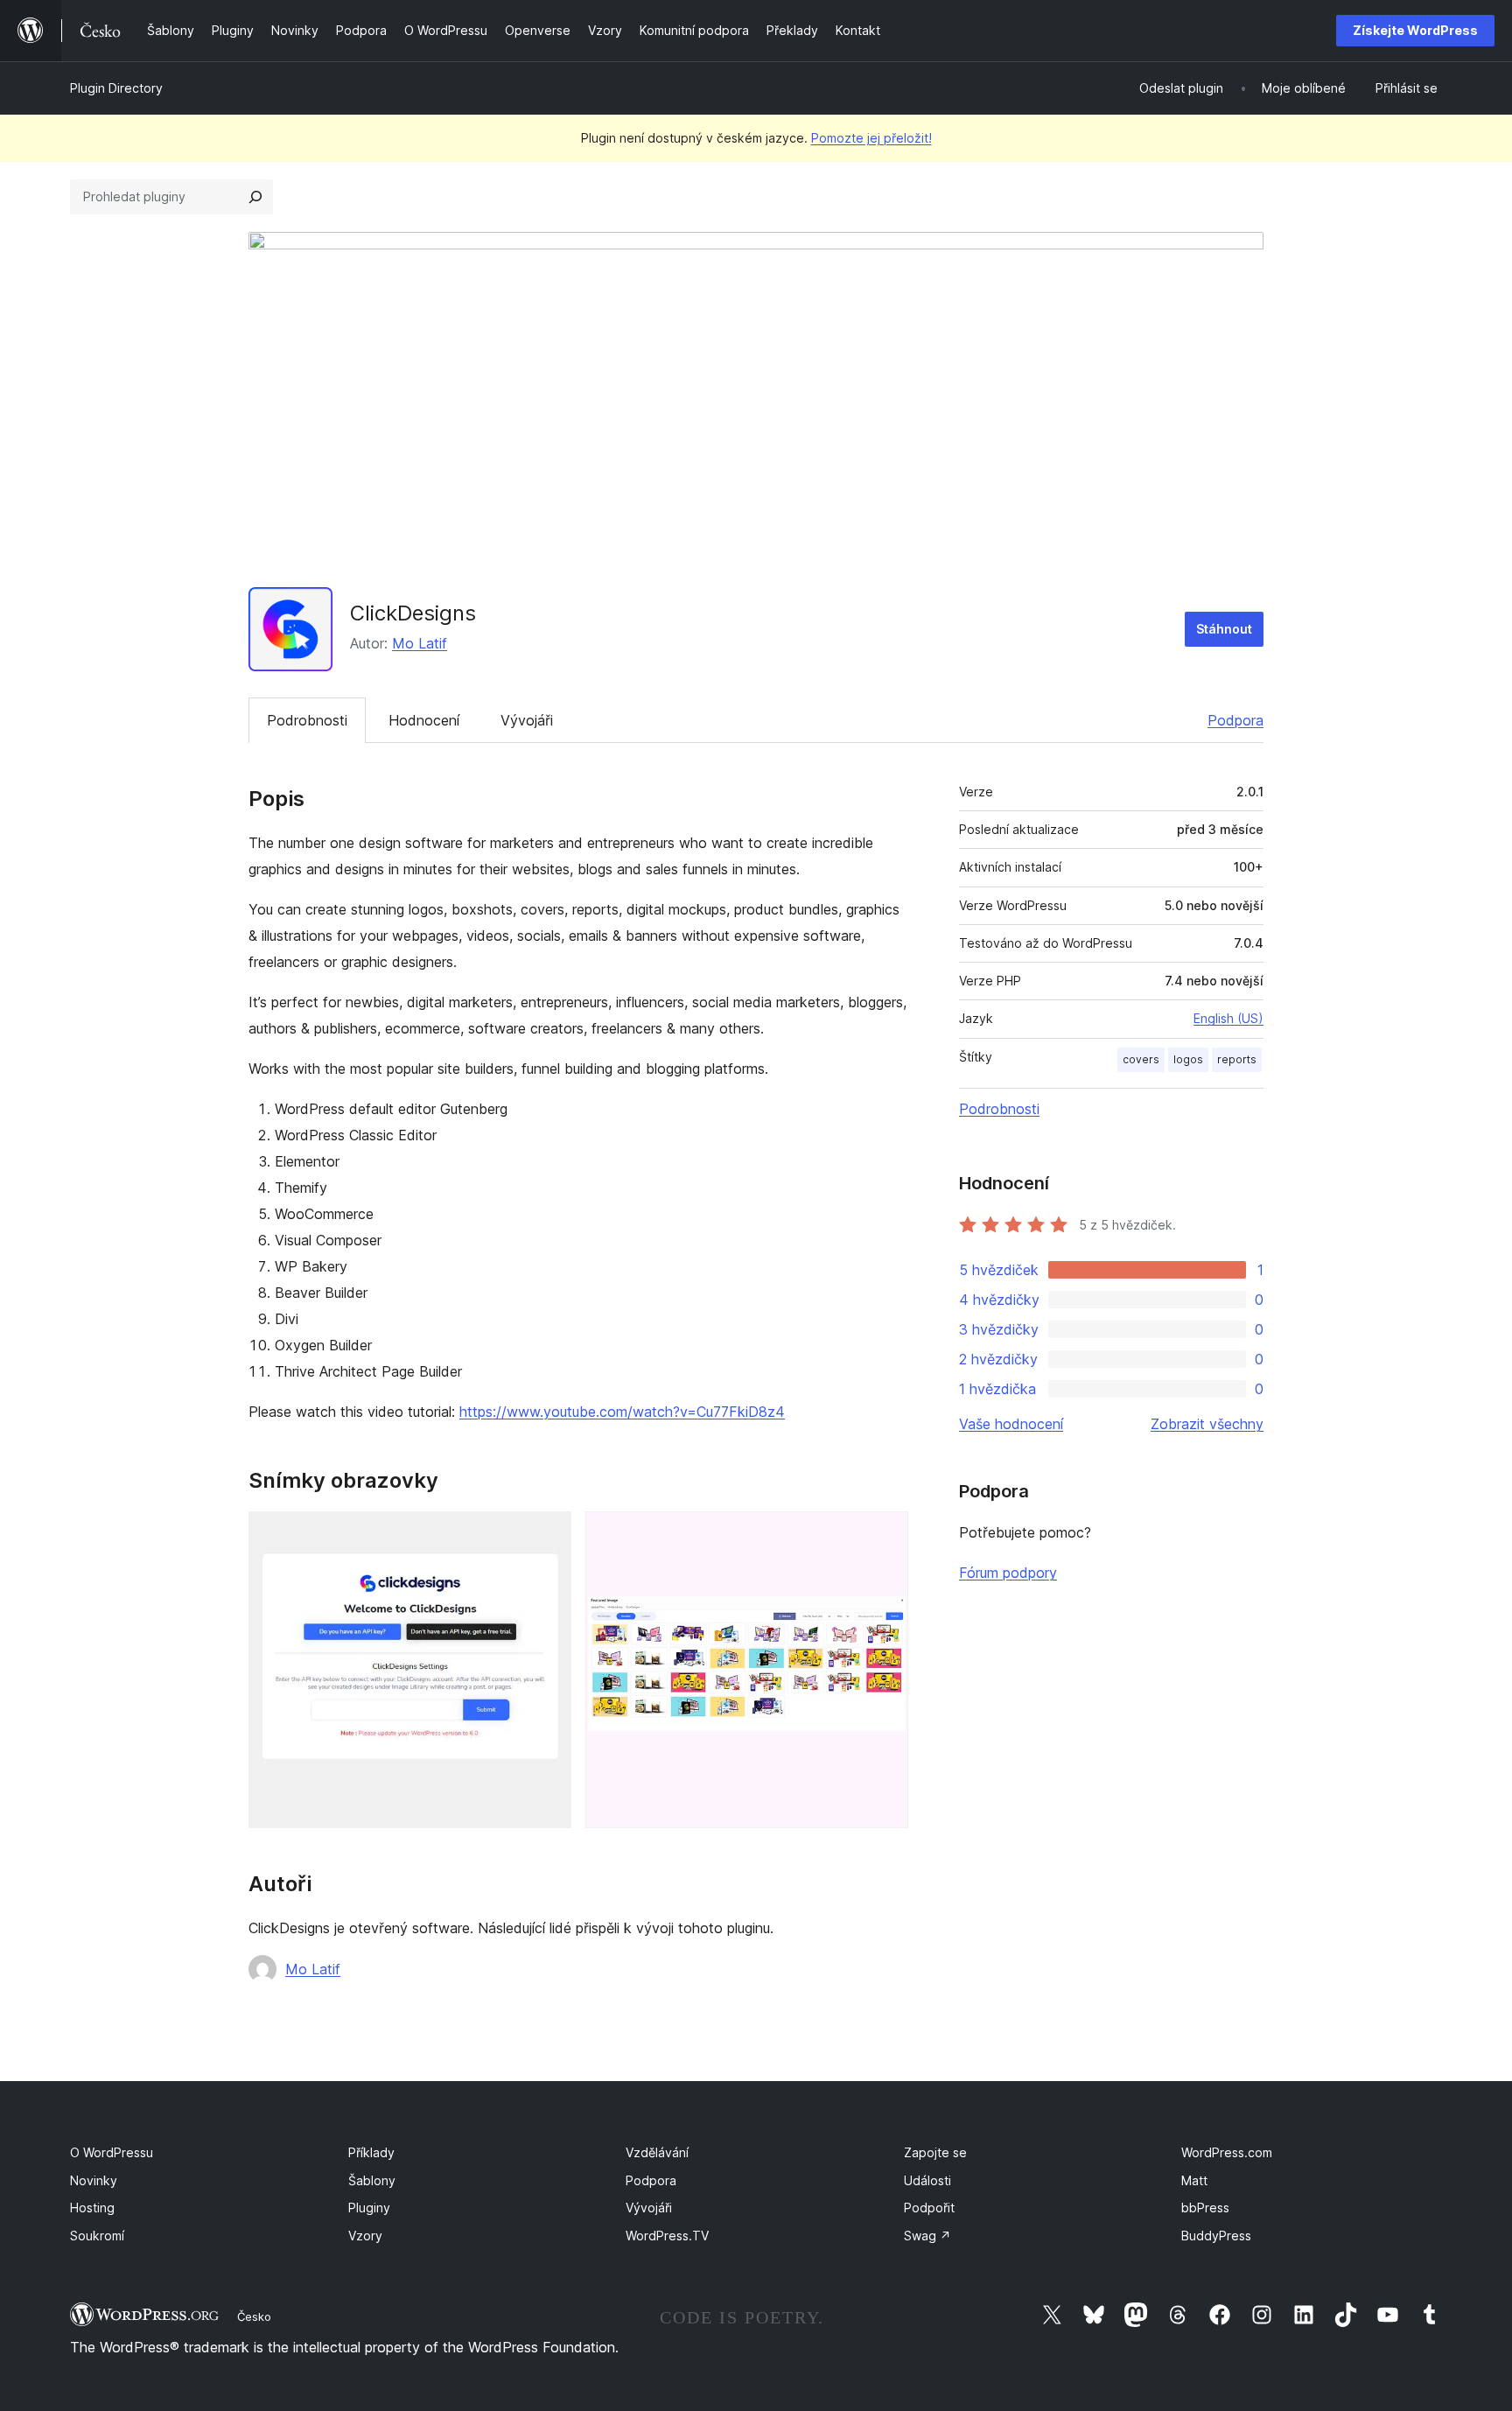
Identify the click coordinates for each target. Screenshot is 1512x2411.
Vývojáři (527, 720)
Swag (927, 2236)
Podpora (1235, 720)
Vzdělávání (657, 2152)
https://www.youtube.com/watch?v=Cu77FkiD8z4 (622, 1412)
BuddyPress (1216, 2236)
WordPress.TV (667, 2236)
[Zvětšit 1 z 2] (548, 1535)
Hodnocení (424, 720)
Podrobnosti (307, 720)
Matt (1194, 2180)
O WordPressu (112, 2152)
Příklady (371, 2152)
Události (927, 2180)
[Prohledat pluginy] (255, 197)
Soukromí (97, 2236)
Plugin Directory (116, 88)
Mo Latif (420, 643)
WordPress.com (1227, 2152)
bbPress (1205, 2208)
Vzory (365, 2236)
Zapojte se (935, 2152)
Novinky (94, 2180)
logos (1188, 1059)
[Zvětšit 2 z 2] (885, 1535)
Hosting (92, 2208)
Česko (254, 2316)
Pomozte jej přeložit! (871, 138)
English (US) (1228, 1018)
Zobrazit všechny (1207, 1424)
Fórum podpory (1008, 1573)
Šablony (372, 2180)
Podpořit (929, 2208)
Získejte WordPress (1415, 30)
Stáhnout (1224, 629)
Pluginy (369, 2208)
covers (1141, 1059)
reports (1237, 1059)
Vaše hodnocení (1011, 1424)
